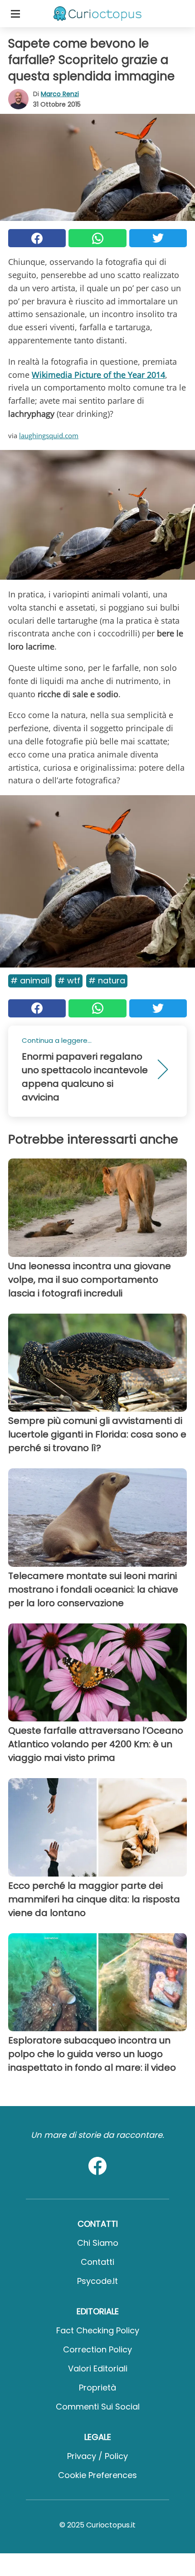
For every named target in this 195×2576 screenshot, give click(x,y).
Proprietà (97, 2388)
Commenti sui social (98, 2407)
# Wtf (69, 980)
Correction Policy (97, 2349)
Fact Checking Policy (98, 2330)
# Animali (30, 980)
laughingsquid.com (49, 435)
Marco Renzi (60, 94)
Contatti (97, 2262)
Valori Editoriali (98, 2368)
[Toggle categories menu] (15, 14)
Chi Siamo (98, 2243)
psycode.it (97, 2281)
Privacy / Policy (97, 2456)
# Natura (107, 980)
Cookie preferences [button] (97, 2475)
